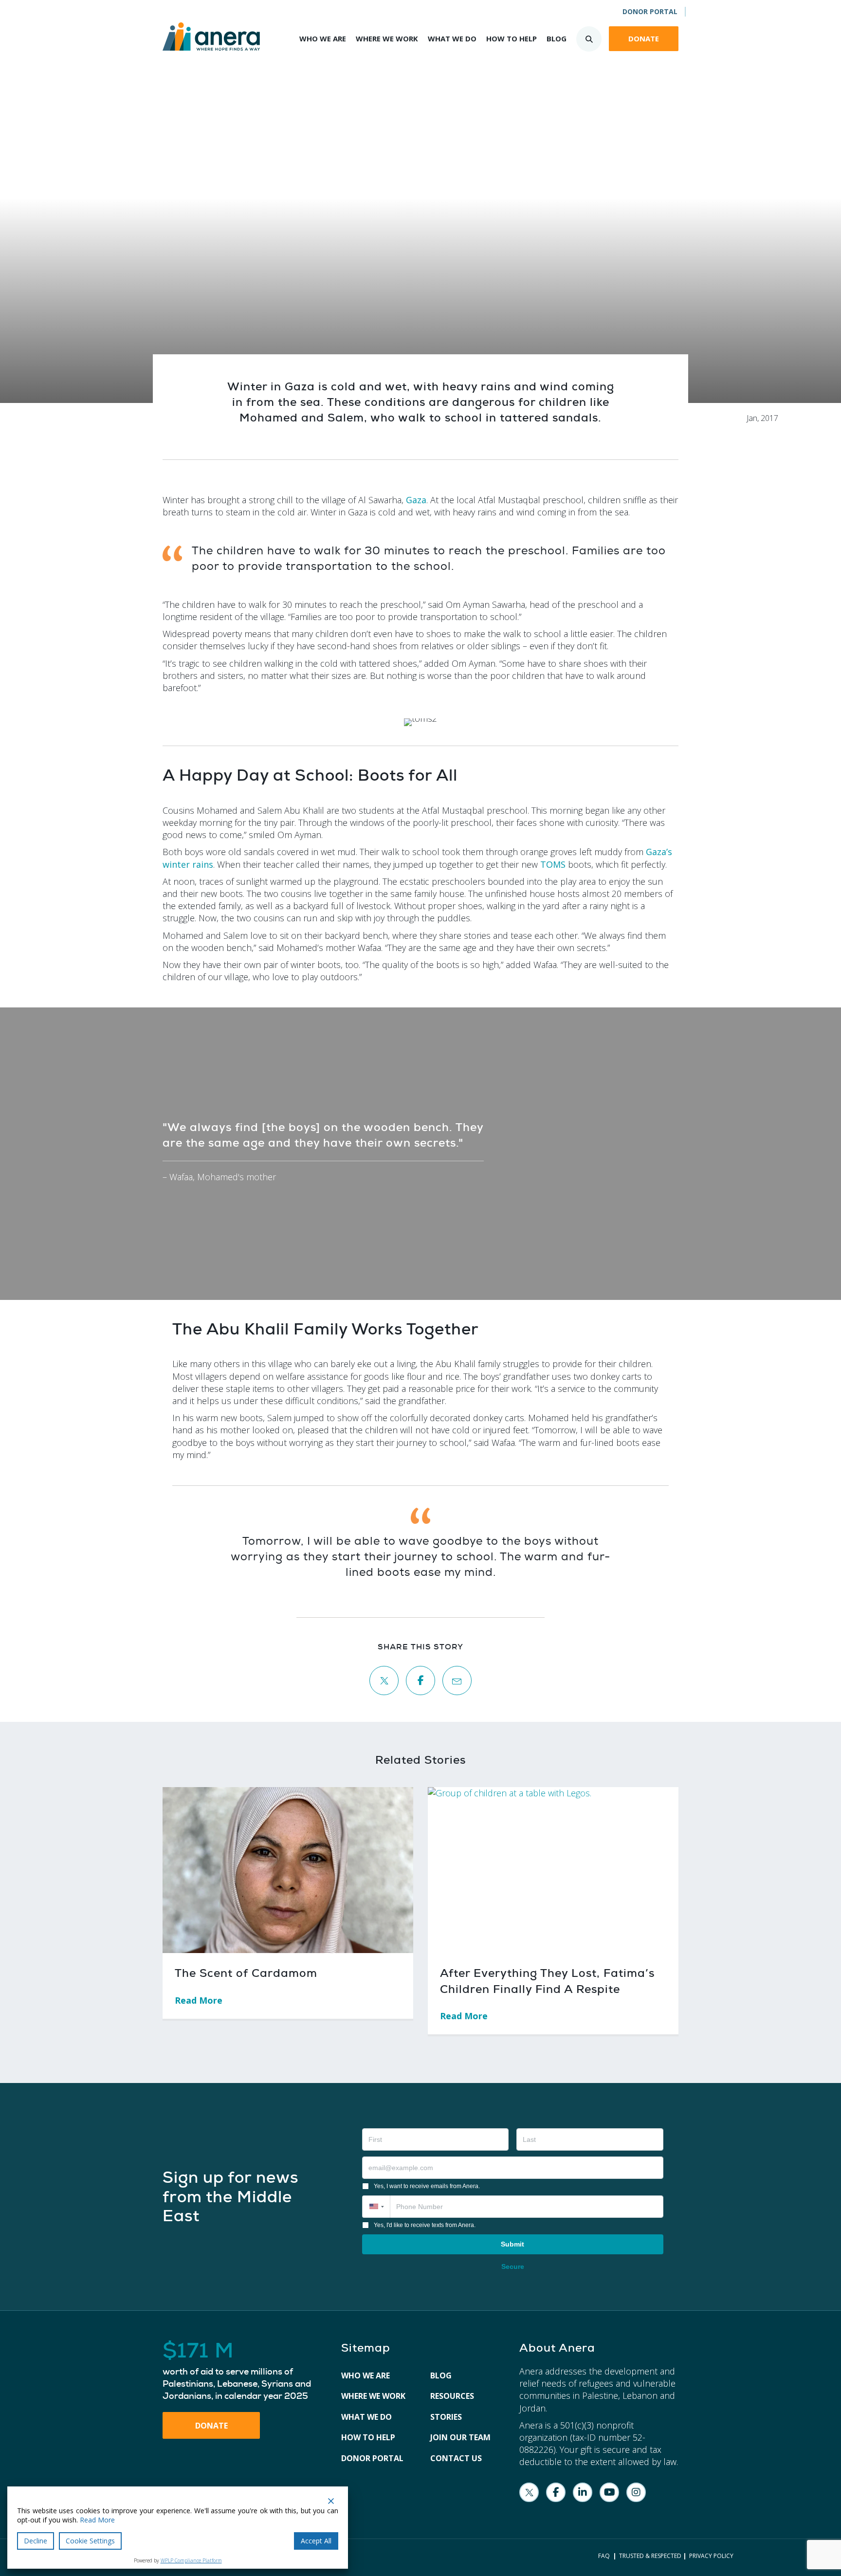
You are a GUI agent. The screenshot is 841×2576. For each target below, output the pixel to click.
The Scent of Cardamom (246, 1973)
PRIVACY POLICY (711, 2556)
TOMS (553, 864)
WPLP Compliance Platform (191, 2560)
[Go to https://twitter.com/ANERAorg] (529, 2492)
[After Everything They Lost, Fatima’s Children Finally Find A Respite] (553, 1869)
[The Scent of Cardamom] (288, 1869)
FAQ (604, 2556)
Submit (512, 2244)
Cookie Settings (90, 2541)
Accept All (316, 2541)
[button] (376, 2207)
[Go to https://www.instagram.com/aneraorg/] (636, 2492)
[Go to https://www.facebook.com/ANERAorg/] (556, 2492)
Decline (36, 2541)
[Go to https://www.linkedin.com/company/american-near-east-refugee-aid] (583, 2492)
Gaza (416, 500)
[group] (242, 2371)
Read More (204, 2000)
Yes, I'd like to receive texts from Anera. (425, 2225)
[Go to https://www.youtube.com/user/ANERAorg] (609, 2492)
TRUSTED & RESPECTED (650, 2556)
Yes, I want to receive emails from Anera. (427, 2186)
